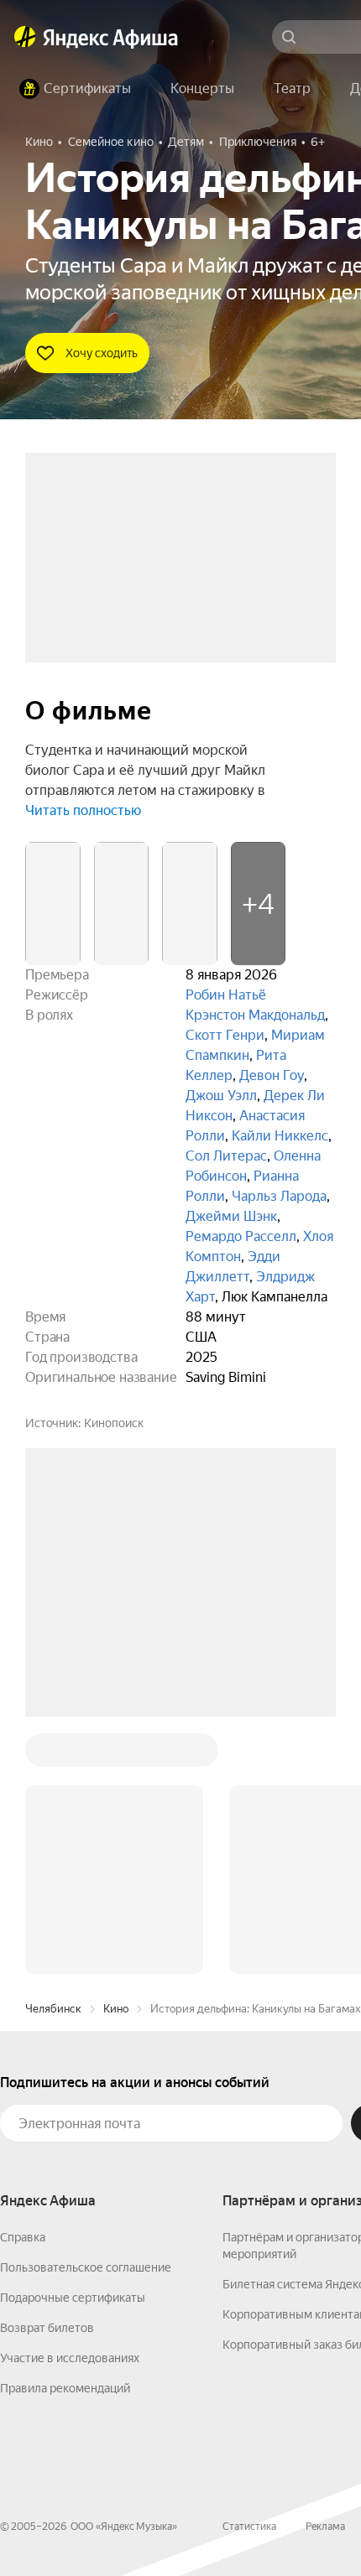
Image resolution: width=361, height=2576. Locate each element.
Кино (116, 1755)
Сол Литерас (226, 1156)
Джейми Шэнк (231, 1216)
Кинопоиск (114, 1423)
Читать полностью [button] (83, 810)
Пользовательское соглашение (86, 2013)
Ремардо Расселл (241, 1236)
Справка (23, 1983)
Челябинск (53, 1755)
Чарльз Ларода (279, 1196)
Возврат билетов (47, 2074)
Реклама (325, 2272)
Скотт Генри (225, 1035)
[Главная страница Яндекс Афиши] (25, 37)
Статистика (249, 2272)
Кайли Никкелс (280, 1136)
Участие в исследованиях (70, 2104)
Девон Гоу (272, 1075)
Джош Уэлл (221, 1096)
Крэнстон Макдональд (255, 1015)
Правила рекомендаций (65, 2134)
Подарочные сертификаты (73, 2044)
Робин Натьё (226, 995)
